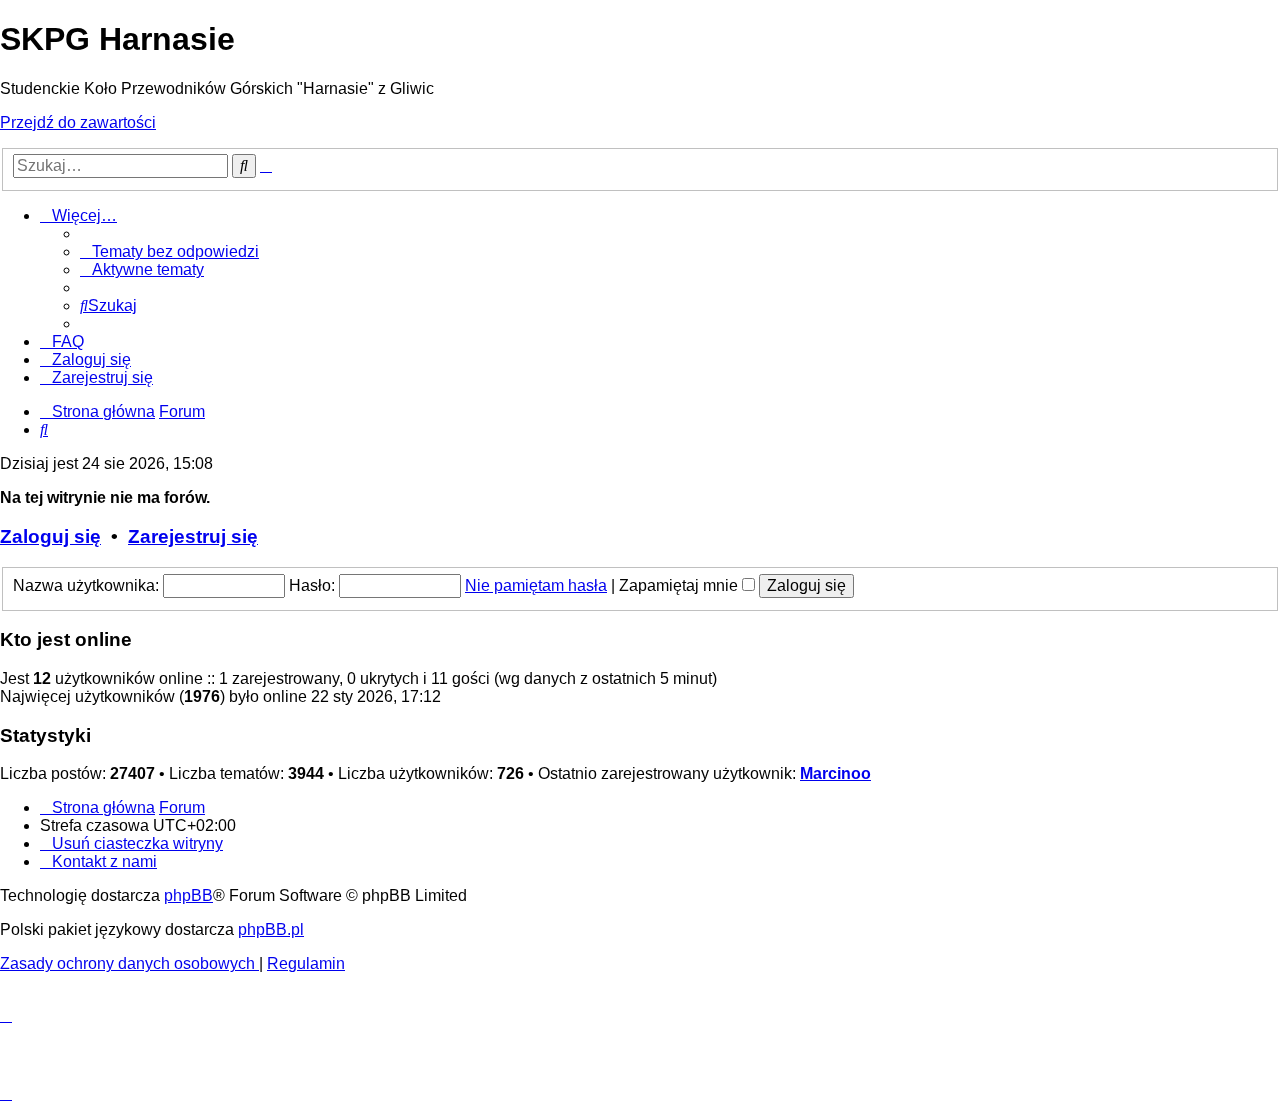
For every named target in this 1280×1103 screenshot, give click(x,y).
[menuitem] (169, 251)
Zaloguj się (50, 536)
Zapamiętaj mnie (680, 585)
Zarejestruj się (193, 536)
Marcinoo (835, 773)
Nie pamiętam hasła (536, 585)
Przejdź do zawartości (78, 122)
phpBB (188, 895)
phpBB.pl (271, 929)
